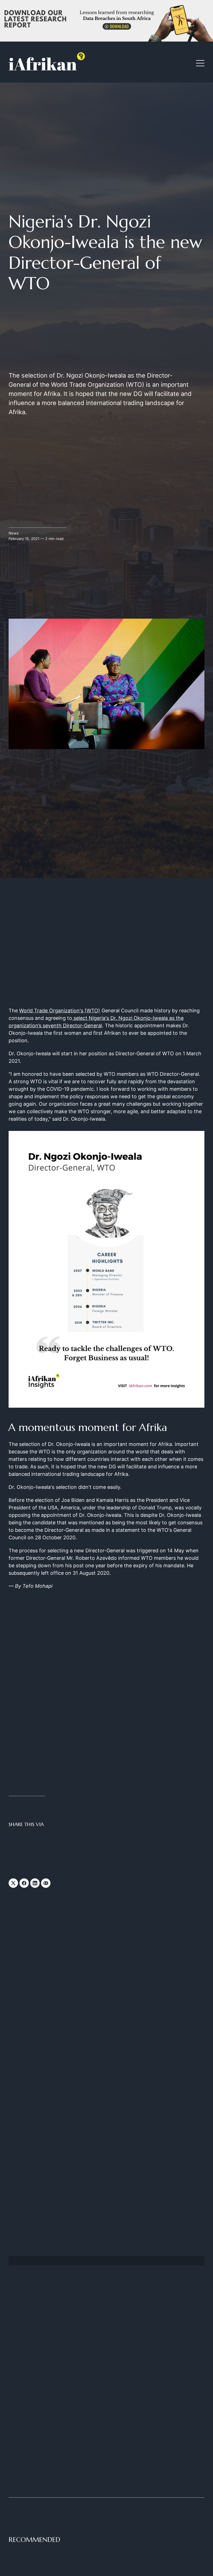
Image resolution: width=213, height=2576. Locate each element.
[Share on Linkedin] (35, 1883)
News (14, 533)
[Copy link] (46, 1883)
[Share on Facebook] (24, 1883)
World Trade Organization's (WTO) (60, 1011)
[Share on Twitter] (13, 1883)
